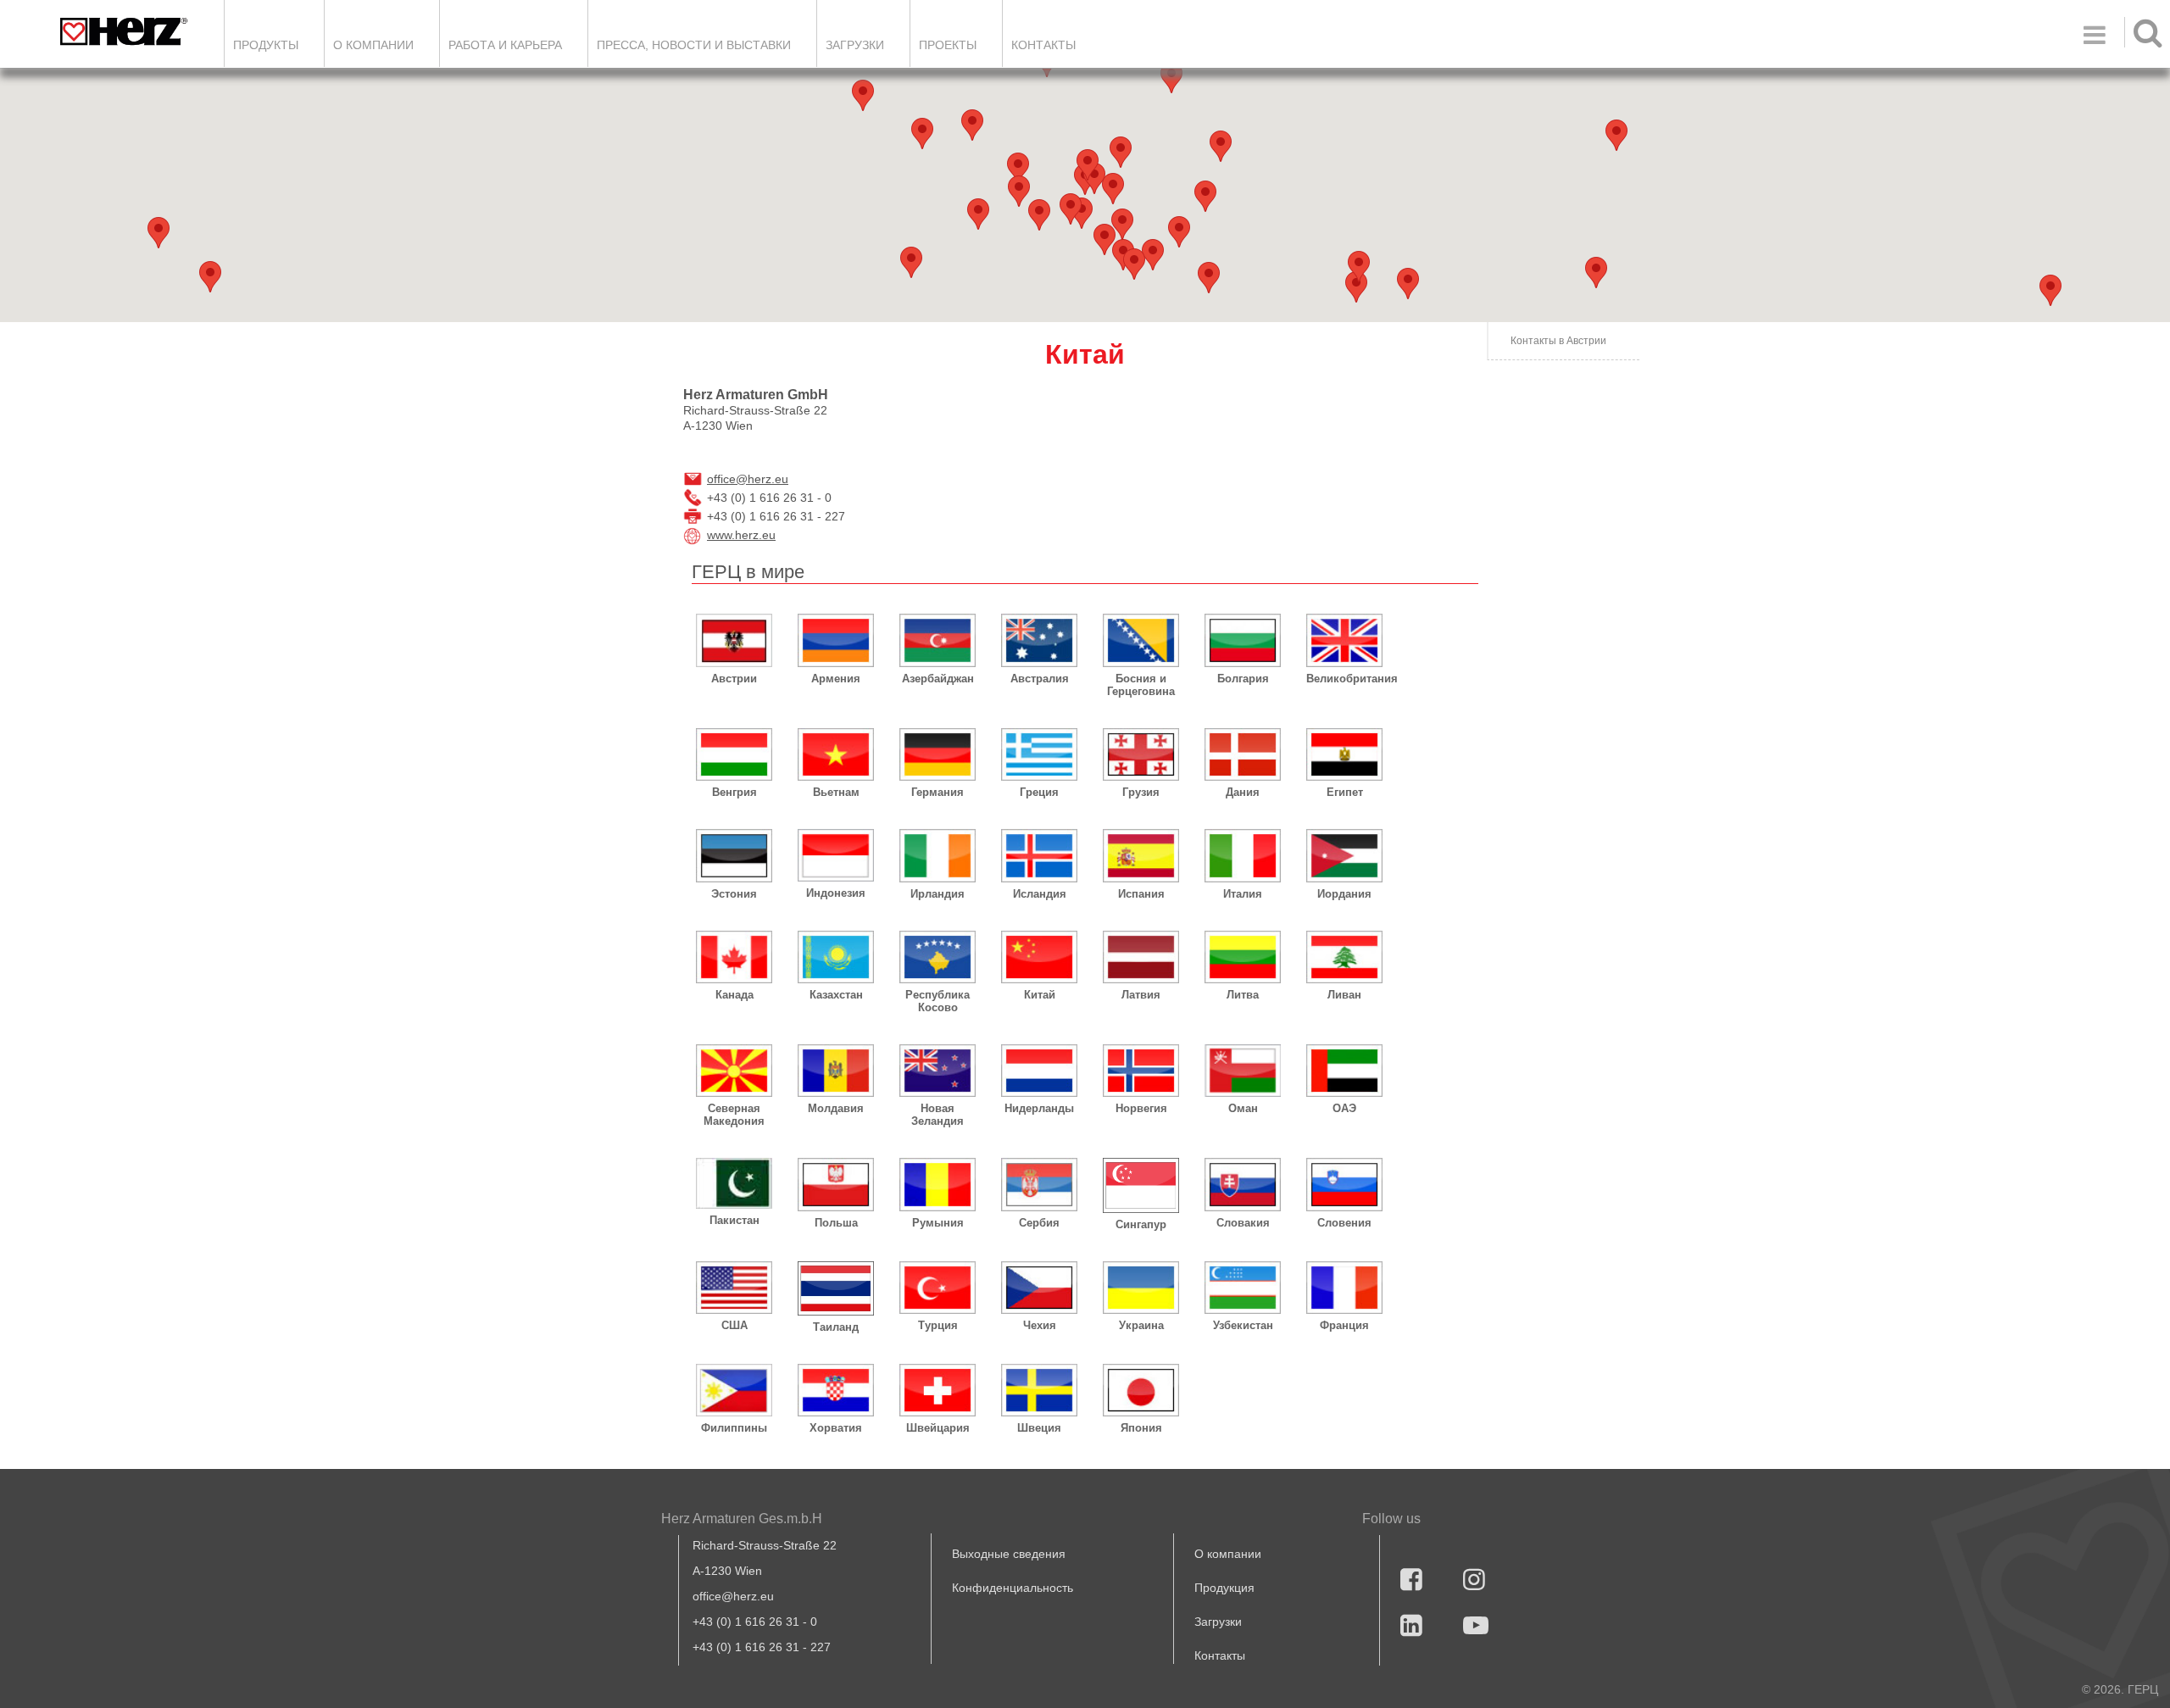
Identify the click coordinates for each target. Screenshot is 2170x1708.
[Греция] (1039, 754)
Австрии (734, 679)
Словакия (1243, 1223)
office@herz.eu (748, 479)
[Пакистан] (734, 1183)
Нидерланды (1039, 1108)
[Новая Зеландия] (938, 1071)
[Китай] (1039, 957)
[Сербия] (1039, 1184)
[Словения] (1344, 1184)
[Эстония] (734, 855)
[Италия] (1243, 855)
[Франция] (1344, 1288)
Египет (1345, 792)
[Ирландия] (938, 855)
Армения (836, 679)
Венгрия (734, 792)
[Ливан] (1344, 957)
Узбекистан (1243, 1325)
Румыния (938, 1223)
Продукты (266, 45)
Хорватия (836, 1428)
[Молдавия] (836, 1071)
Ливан (1344, 995)
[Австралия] (1039, 640)
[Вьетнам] (836, 754)
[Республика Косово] (938, 957)
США (734, 1325)
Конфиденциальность (1013, 1588)
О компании (373, 45)
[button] (1356, 287)
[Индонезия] (836, 855)
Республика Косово (938, 1001)
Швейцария (938, 1428)
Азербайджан (938, 679)
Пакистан (734, 1220)
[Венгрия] (734, 754)
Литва (1243, 995)
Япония (1141, 1428)
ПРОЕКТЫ (948, 45)
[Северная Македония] (734, 1071)
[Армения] (836, 640)
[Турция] (938, 1288)
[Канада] (734, 957)
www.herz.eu (741, 535)
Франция (1344, 1325)
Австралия (1040, 679)
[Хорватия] (836, 1390)
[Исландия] (1039, 855)
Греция (1039, 792)
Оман (1243, 1108)
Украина (1141, 1325)
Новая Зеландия (938, 1115)
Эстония (734, 894)
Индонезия (836, 893)
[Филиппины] (734, 1390)
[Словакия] (1243, 1184)
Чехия (1040, 1325)
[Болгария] (1243, 640)
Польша (836, 1223)
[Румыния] (938, 1184)
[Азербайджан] (938, 640)
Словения (1344, 1223)
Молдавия (836, 1108)
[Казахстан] (836, 957)
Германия (938, 792)
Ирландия (938, 894)
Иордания (1344, 894)
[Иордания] (1344, 855)
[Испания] (1141, 855)
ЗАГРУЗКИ (855, 45)
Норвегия (1141, 1108)
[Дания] (1243, 754)
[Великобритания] (1344, 640)
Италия (1243, 894)
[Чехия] (1039, 1288)
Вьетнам (836, 792)
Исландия (1040, 894)
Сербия (1039, 1223)
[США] (734, 1288)
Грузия (1141, 792)
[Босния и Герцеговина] (1141, 640)
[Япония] (1141, 1390)
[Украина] (1141, 1288)
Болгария (1243, 679)
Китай (1040, 995)
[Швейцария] (938, 1390)
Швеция (1039, 1428)
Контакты (1043, 45)
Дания (1243, 792)
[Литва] (1243, 957)
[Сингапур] (1141, 1185)
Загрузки (1218, 1622)
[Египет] (1344, 754)
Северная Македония (734, 1115)
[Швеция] (1039, 1390)
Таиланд (836, 1327)
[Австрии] (734, 640)
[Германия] (938, 754)
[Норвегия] (1141, 1071)
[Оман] (1243, 1071)
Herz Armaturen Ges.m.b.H (742, 1519)
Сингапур (1141, 1224)
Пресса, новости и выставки (694, 45)
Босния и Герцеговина (1141, 685)
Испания (1141, 894)
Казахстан (836, 995)
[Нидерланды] (1039, 1071)
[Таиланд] (836, 1288)
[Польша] (836, 1184)
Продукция (1224, 1588)
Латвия (1141, 995)
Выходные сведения (1009, 1554)
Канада (734, 995)
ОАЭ (1344, 1108)
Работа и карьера (505, 45)
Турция (938, 1325)
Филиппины (734, 1428)
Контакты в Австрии (1558, 341)
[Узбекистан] (1243, 1288)
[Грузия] (1141, 754)
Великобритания (1344, 679)
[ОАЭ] (1344, 1071)
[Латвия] (1141, 957)
